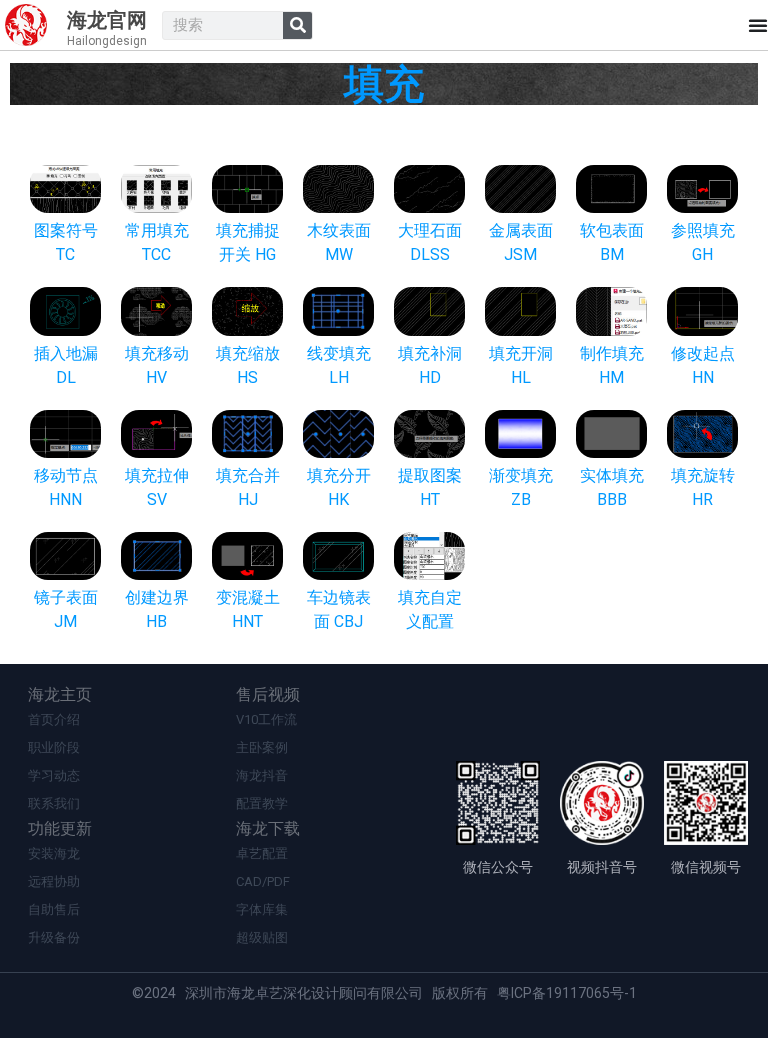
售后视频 (268, 694)
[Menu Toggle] (758, 25)
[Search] (297, 25)
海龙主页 (60, 694)
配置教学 (262, 803)
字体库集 (262, 909)
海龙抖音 (262, 775)
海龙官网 (107, 20)
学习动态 (54, 775)
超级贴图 (262, 937)
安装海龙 (54, 853)
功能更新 (60, 828)
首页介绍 (54, 719)
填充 (384, 84)
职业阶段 (54, 747)
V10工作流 (266, 719)
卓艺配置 (262, 853)
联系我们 (54, 803)
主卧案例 (262, 747)
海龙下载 (268, 828)
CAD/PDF (263, 881)
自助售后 (54, 909)
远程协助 (54, 881)
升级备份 (54, 937)
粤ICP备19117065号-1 (567, 993)
